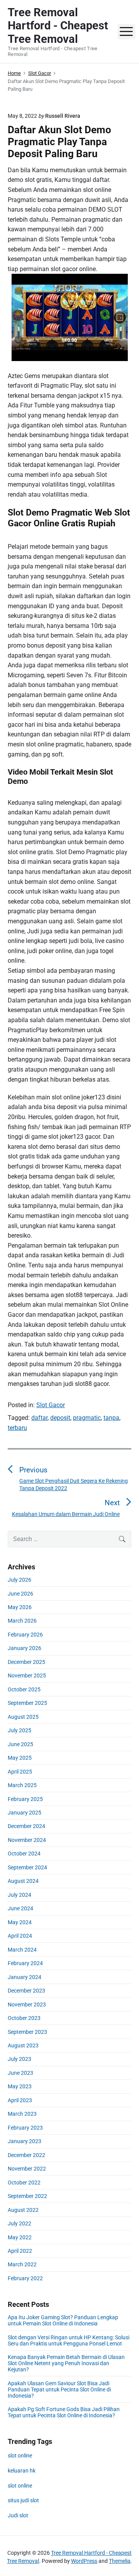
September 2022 (27, 2196)
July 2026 (19, 1580)
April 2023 (20, 2100)
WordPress (84, 2561)
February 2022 (25, 2278)
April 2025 (20, 1772)
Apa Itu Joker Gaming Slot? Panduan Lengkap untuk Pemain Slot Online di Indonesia (63, 2320)
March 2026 (22, 1621)
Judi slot (18, 2515)
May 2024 (20, 1922)
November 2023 (27, 2004)
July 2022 (19, 2223)
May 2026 (20, 1607)
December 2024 (26, 1826)
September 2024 (27, 1867)
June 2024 (20, 1908)
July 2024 (19, 1895)
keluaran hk (22, 2471)
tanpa (111, 1418)
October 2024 (24, 1854)
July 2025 (19, 1730)
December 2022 (26, 2155)
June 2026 (20, 1594)
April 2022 (20, 2251)
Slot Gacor (51, 1405)
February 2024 (25, 1963)
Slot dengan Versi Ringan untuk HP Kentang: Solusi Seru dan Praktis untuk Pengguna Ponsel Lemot (69, 2340)
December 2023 (26, 1991)
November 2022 (27, 2169)
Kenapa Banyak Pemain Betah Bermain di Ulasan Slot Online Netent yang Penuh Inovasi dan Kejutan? (66, 2363)
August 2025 (23, 1717)
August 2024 (23, 1881)
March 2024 (22, 1950)
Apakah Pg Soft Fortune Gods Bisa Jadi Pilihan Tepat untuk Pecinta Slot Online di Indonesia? (64, 2412)
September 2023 (27, 2032)
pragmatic (87, 1418)
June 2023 (20, 2073)
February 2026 (25, 1635)
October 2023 (24, 2018)
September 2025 (27, 1703)
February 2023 (25, 2128)
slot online (20, 2456)
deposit (60, 1418)
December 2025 (26, 1662)
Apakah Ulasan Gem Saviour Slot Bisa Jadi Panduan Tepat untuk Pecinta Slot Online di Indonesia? (59, 2389)
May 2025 (20, 1758)
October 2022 (24, 2183)
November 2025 (27, 1676)
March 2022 (22, 2264)
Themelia (120, 2561)
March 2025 (22, 1785)
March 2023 (22, 2114)
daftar (39, 1418)
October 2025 (24, 1689)
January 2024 (25, 1977)
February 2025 (25, 1799)
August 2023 (23, 2045)
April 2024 (20, 1936)
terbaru (17, 1428)
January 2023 (25, 2141)
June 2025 (20, 1744)
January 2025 (25, 1813)
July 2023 (19, 2059)
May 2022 (20, 2237)
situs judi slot (23, 2500)
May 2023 (20, 2086)
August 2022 (23, 2210)
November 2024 (27, 1840)
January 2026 (25, 1648)
